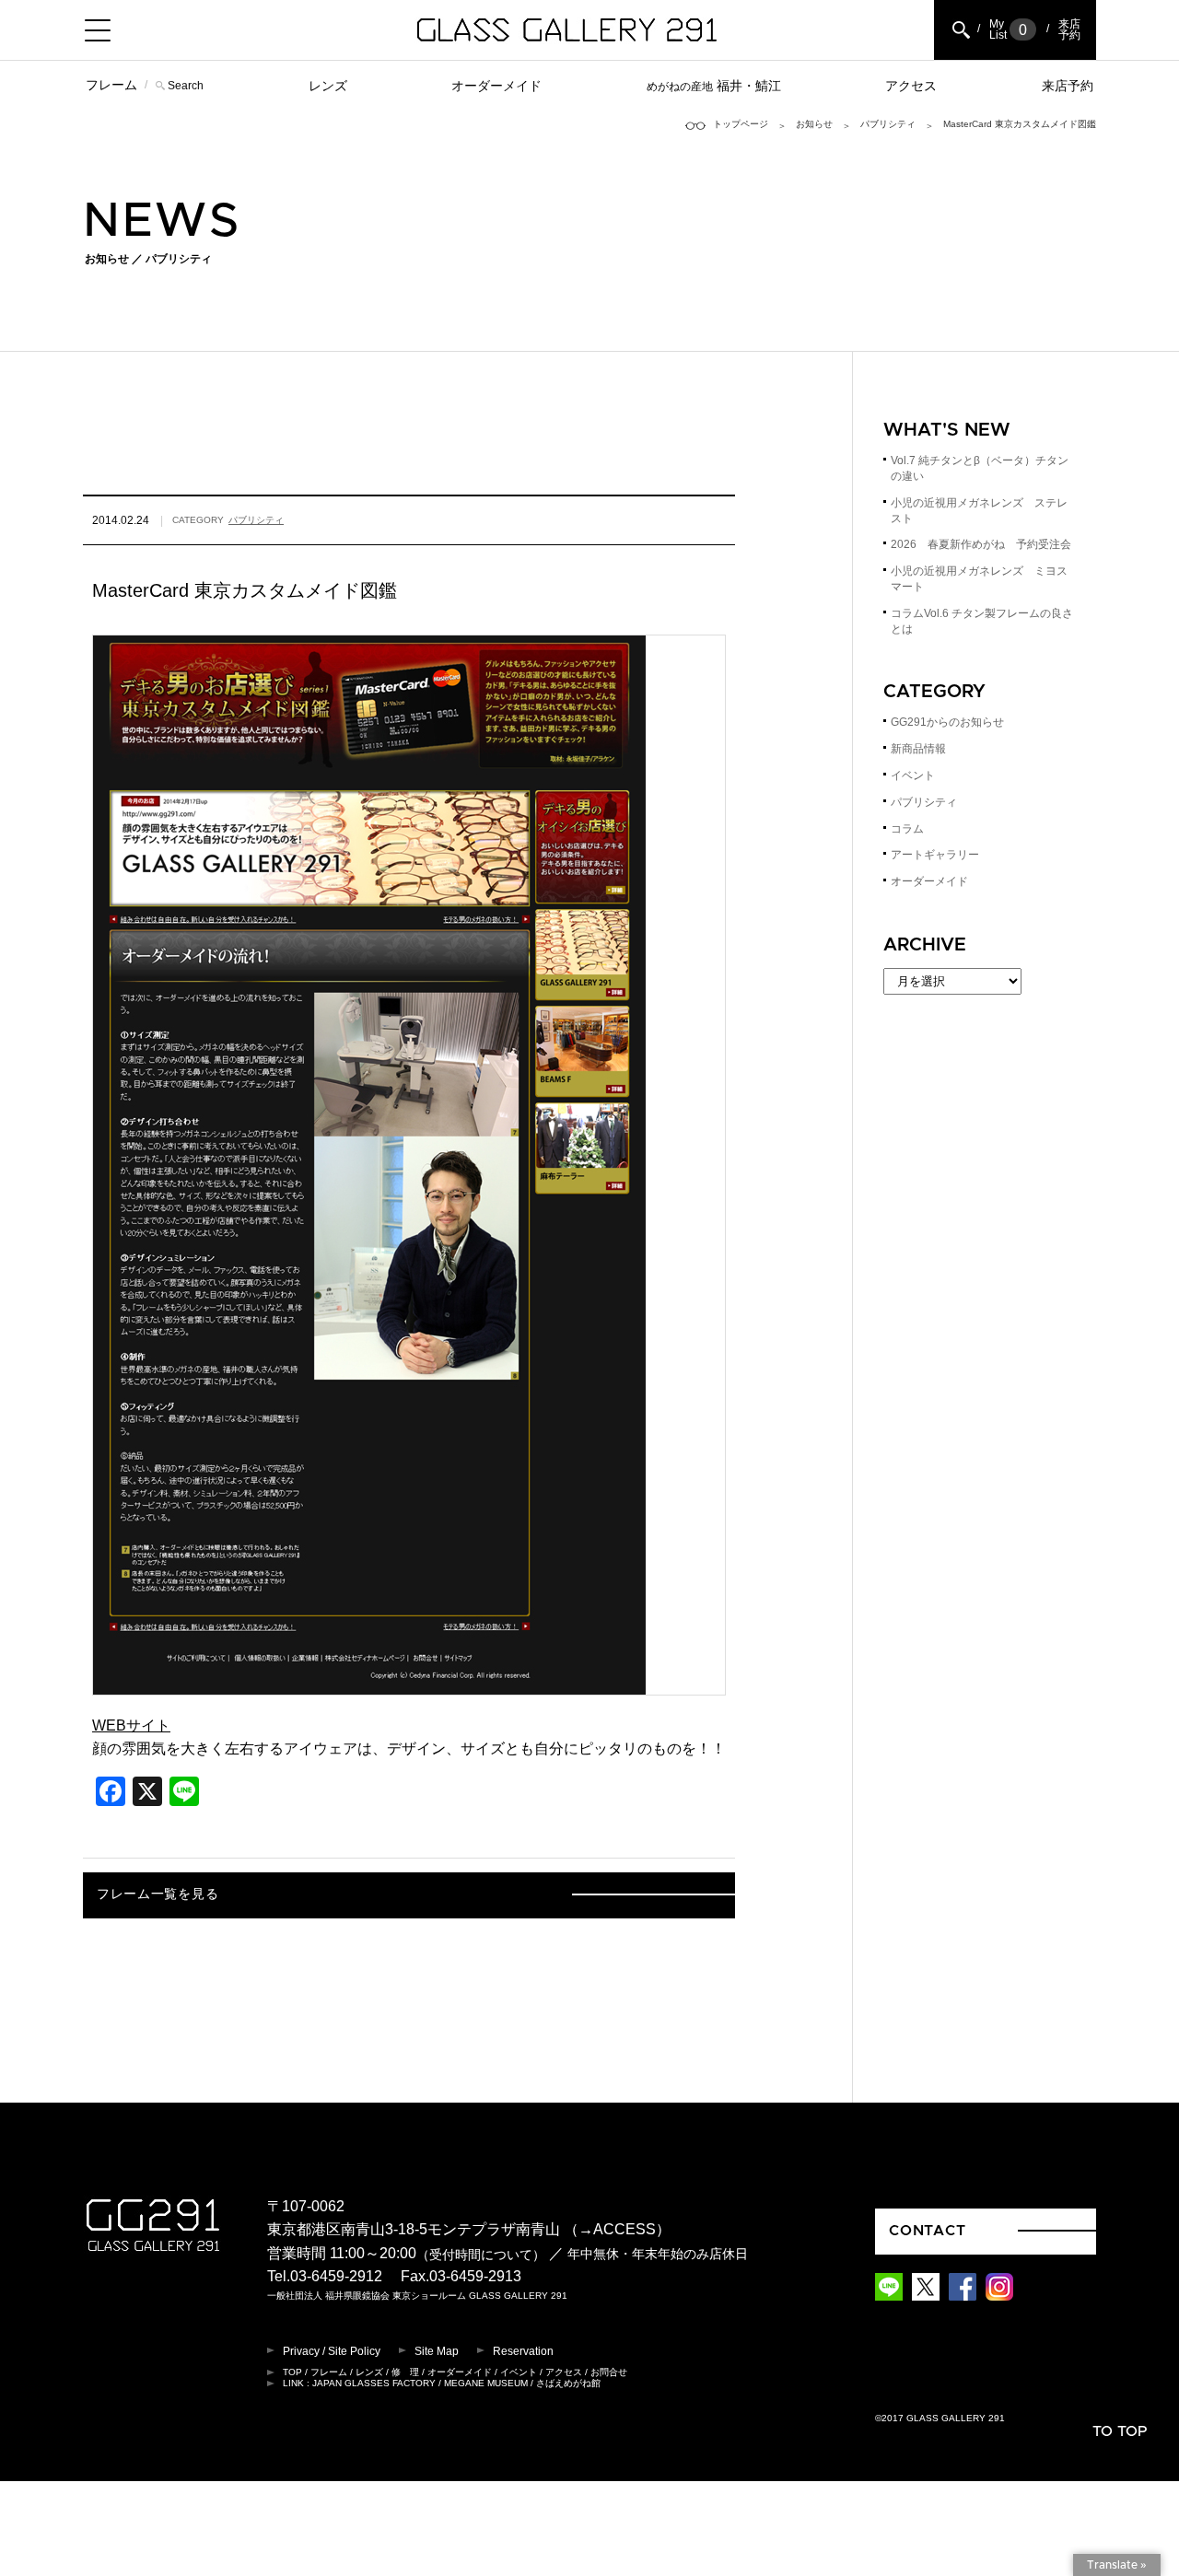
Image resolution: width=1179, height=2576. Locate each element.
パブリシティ (888, 124)
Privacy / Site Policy (332, 2351)
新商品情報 (918, 749)
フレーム (111, 85)
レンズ (328, 86)
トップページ (741, 124)
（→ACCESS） (617, 2229)
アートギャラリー (935, 855)
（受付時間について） (481, 2254)
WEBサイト (131, 1725)
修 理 (405, 2372)
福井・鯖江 (714, 86)
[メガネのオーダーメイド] (369, 1682)
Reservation (523, 2351)
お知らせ (814, 124)
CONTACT (928, 2231)
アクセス (911, 86)
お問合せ (609, 2372)
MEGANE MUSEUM (486, 2383)
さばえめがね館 (568, 2383)
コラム (907, 829)
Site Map (437, 2351)
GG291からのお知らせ (947, 722)
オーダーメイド (496, 86)
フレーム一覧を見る (158, 1894)
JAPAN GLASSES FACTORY (374, 2383)
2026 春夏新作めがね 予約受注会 (981, 544)
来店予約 (1068, 86)
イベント (913, 775)
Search (186, 86)
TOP (292, 2372)
